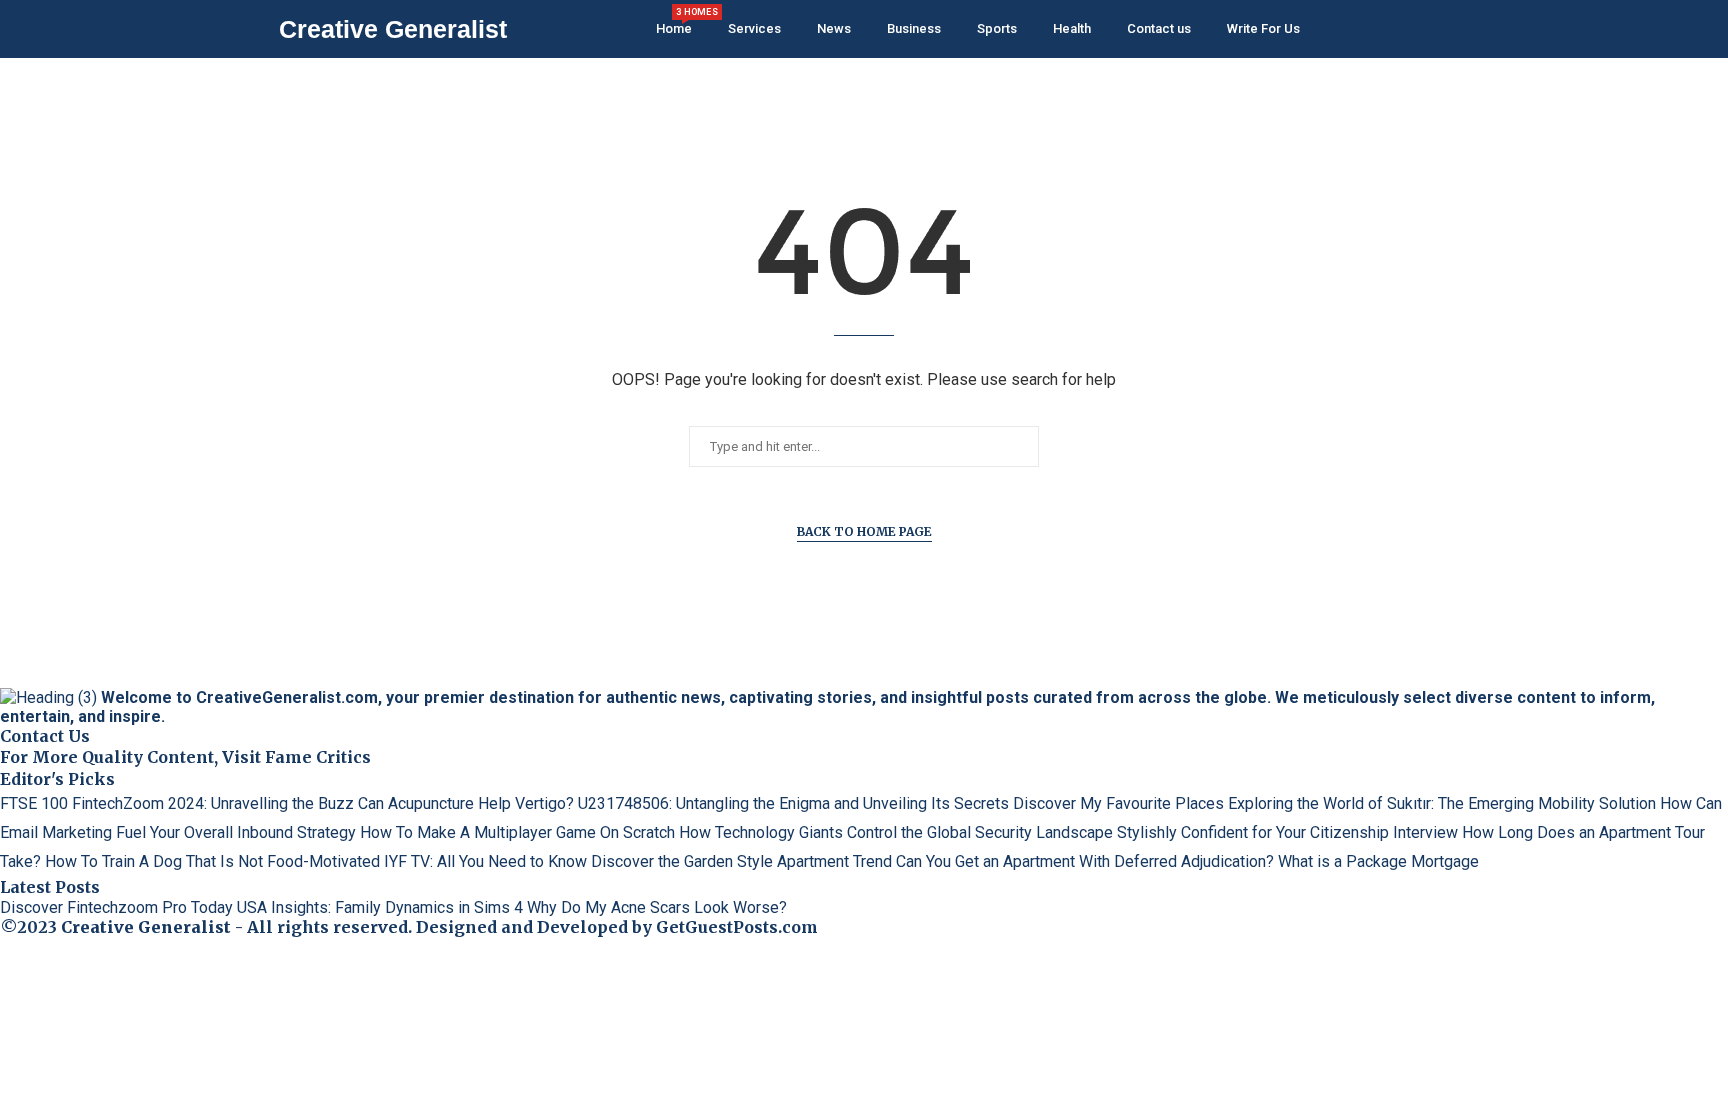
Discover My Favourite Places (1118, 803)
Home (674, 21)
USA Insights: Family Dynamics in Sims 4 (380, 907)
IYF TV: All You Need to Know (485, 861)
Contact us (1159, 28)
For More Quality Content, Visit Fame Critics (185, 757)
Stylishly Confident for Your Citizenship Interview (1287, 832)
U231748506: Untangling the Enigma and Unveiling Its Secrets (793, 803)
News (834, 28)
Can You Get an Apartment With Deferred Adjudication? (1085, 861)
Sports (997, 28)
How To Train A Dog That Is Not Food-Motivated (212, 861)
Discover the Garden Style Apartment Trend (741, 861)
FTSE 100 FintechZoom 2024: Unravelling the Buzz (177, 803)
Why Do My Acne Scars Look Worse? (657, 907)
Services (754, 28)
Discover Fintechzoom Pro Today (116, 907)
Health (1072, 28)
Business (914, 28)
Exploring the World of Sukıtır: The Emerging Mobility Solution (1442, 803)
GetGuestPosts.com (737, 927)
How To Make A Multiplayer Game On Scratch (517, 832)
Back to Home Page (864, 531)
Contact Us (45, 736)
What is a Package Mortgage (1378, 861)
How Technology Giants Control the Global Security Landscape (896, 832)
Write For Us (1263, 28)
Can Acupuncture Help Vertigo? (466, 803)
